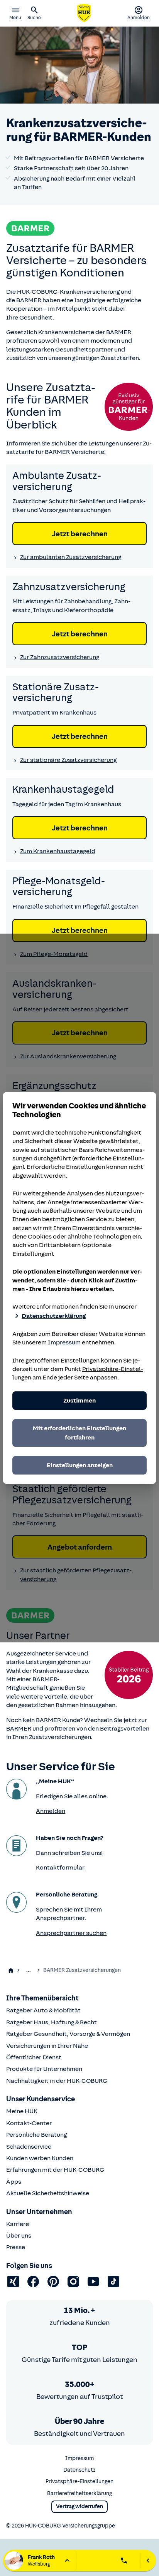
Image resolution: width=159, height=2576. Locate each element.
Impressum (64, 1342)
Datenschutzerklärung (54, 1316)
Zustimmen (79, 1401)
